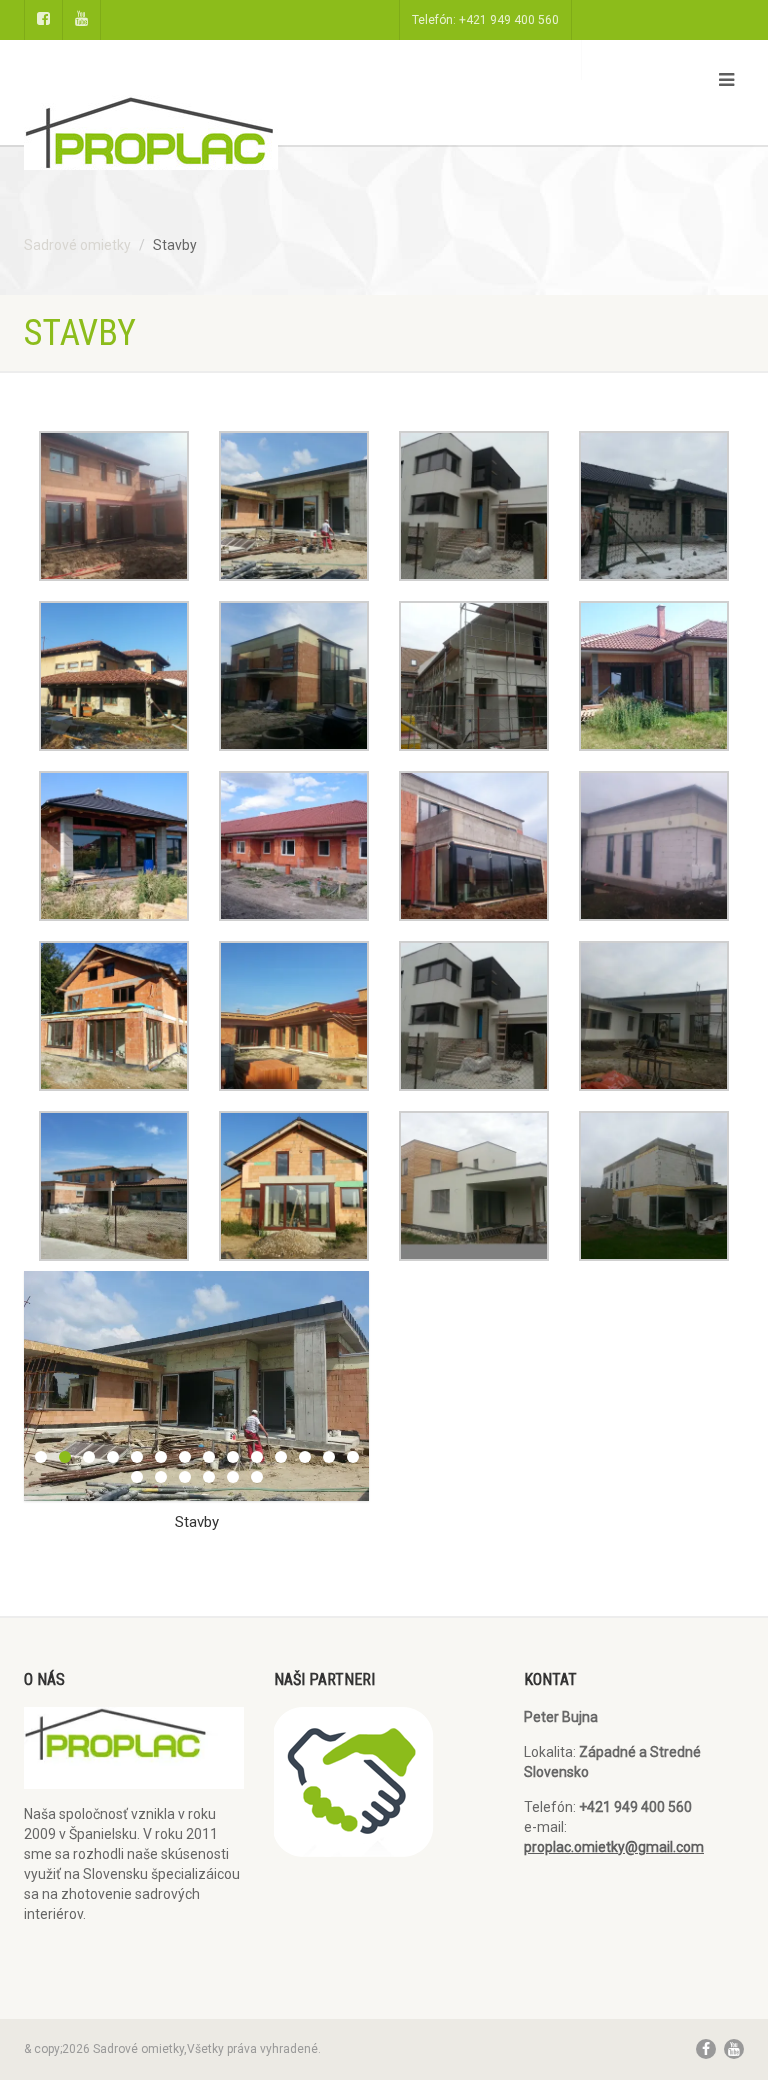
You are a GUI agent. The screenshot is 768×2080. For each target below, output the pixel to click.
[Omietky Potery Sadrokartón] (196, 142)
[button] (114, 506)
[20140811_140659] (196, 1385)
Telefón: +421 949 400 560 (485, 20)
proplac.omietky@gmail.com (614, 1847)
